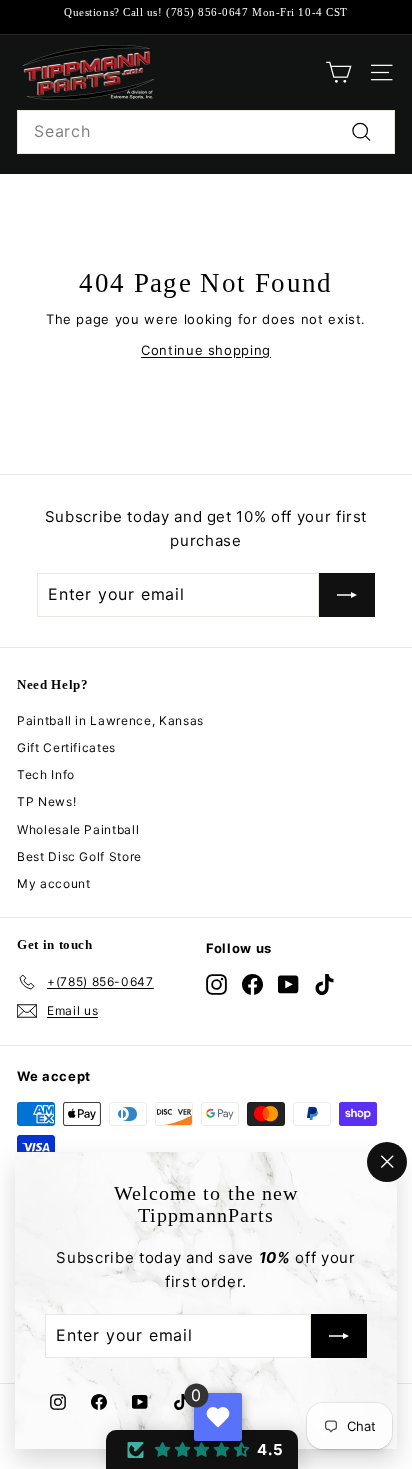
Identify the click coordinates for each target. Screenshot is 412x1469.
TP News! (46, 801)
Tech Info (46, 774)
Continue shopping (206, 350)
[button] (202, 1449)
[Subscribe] (339, 1337)
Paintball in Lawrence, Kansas (110, 720)
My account (54, 883)
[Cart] (338, 72)
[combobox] (206, 132)
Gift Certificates (66, 747)
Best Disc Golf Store (79, 856)
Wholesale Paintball (78, 829)
